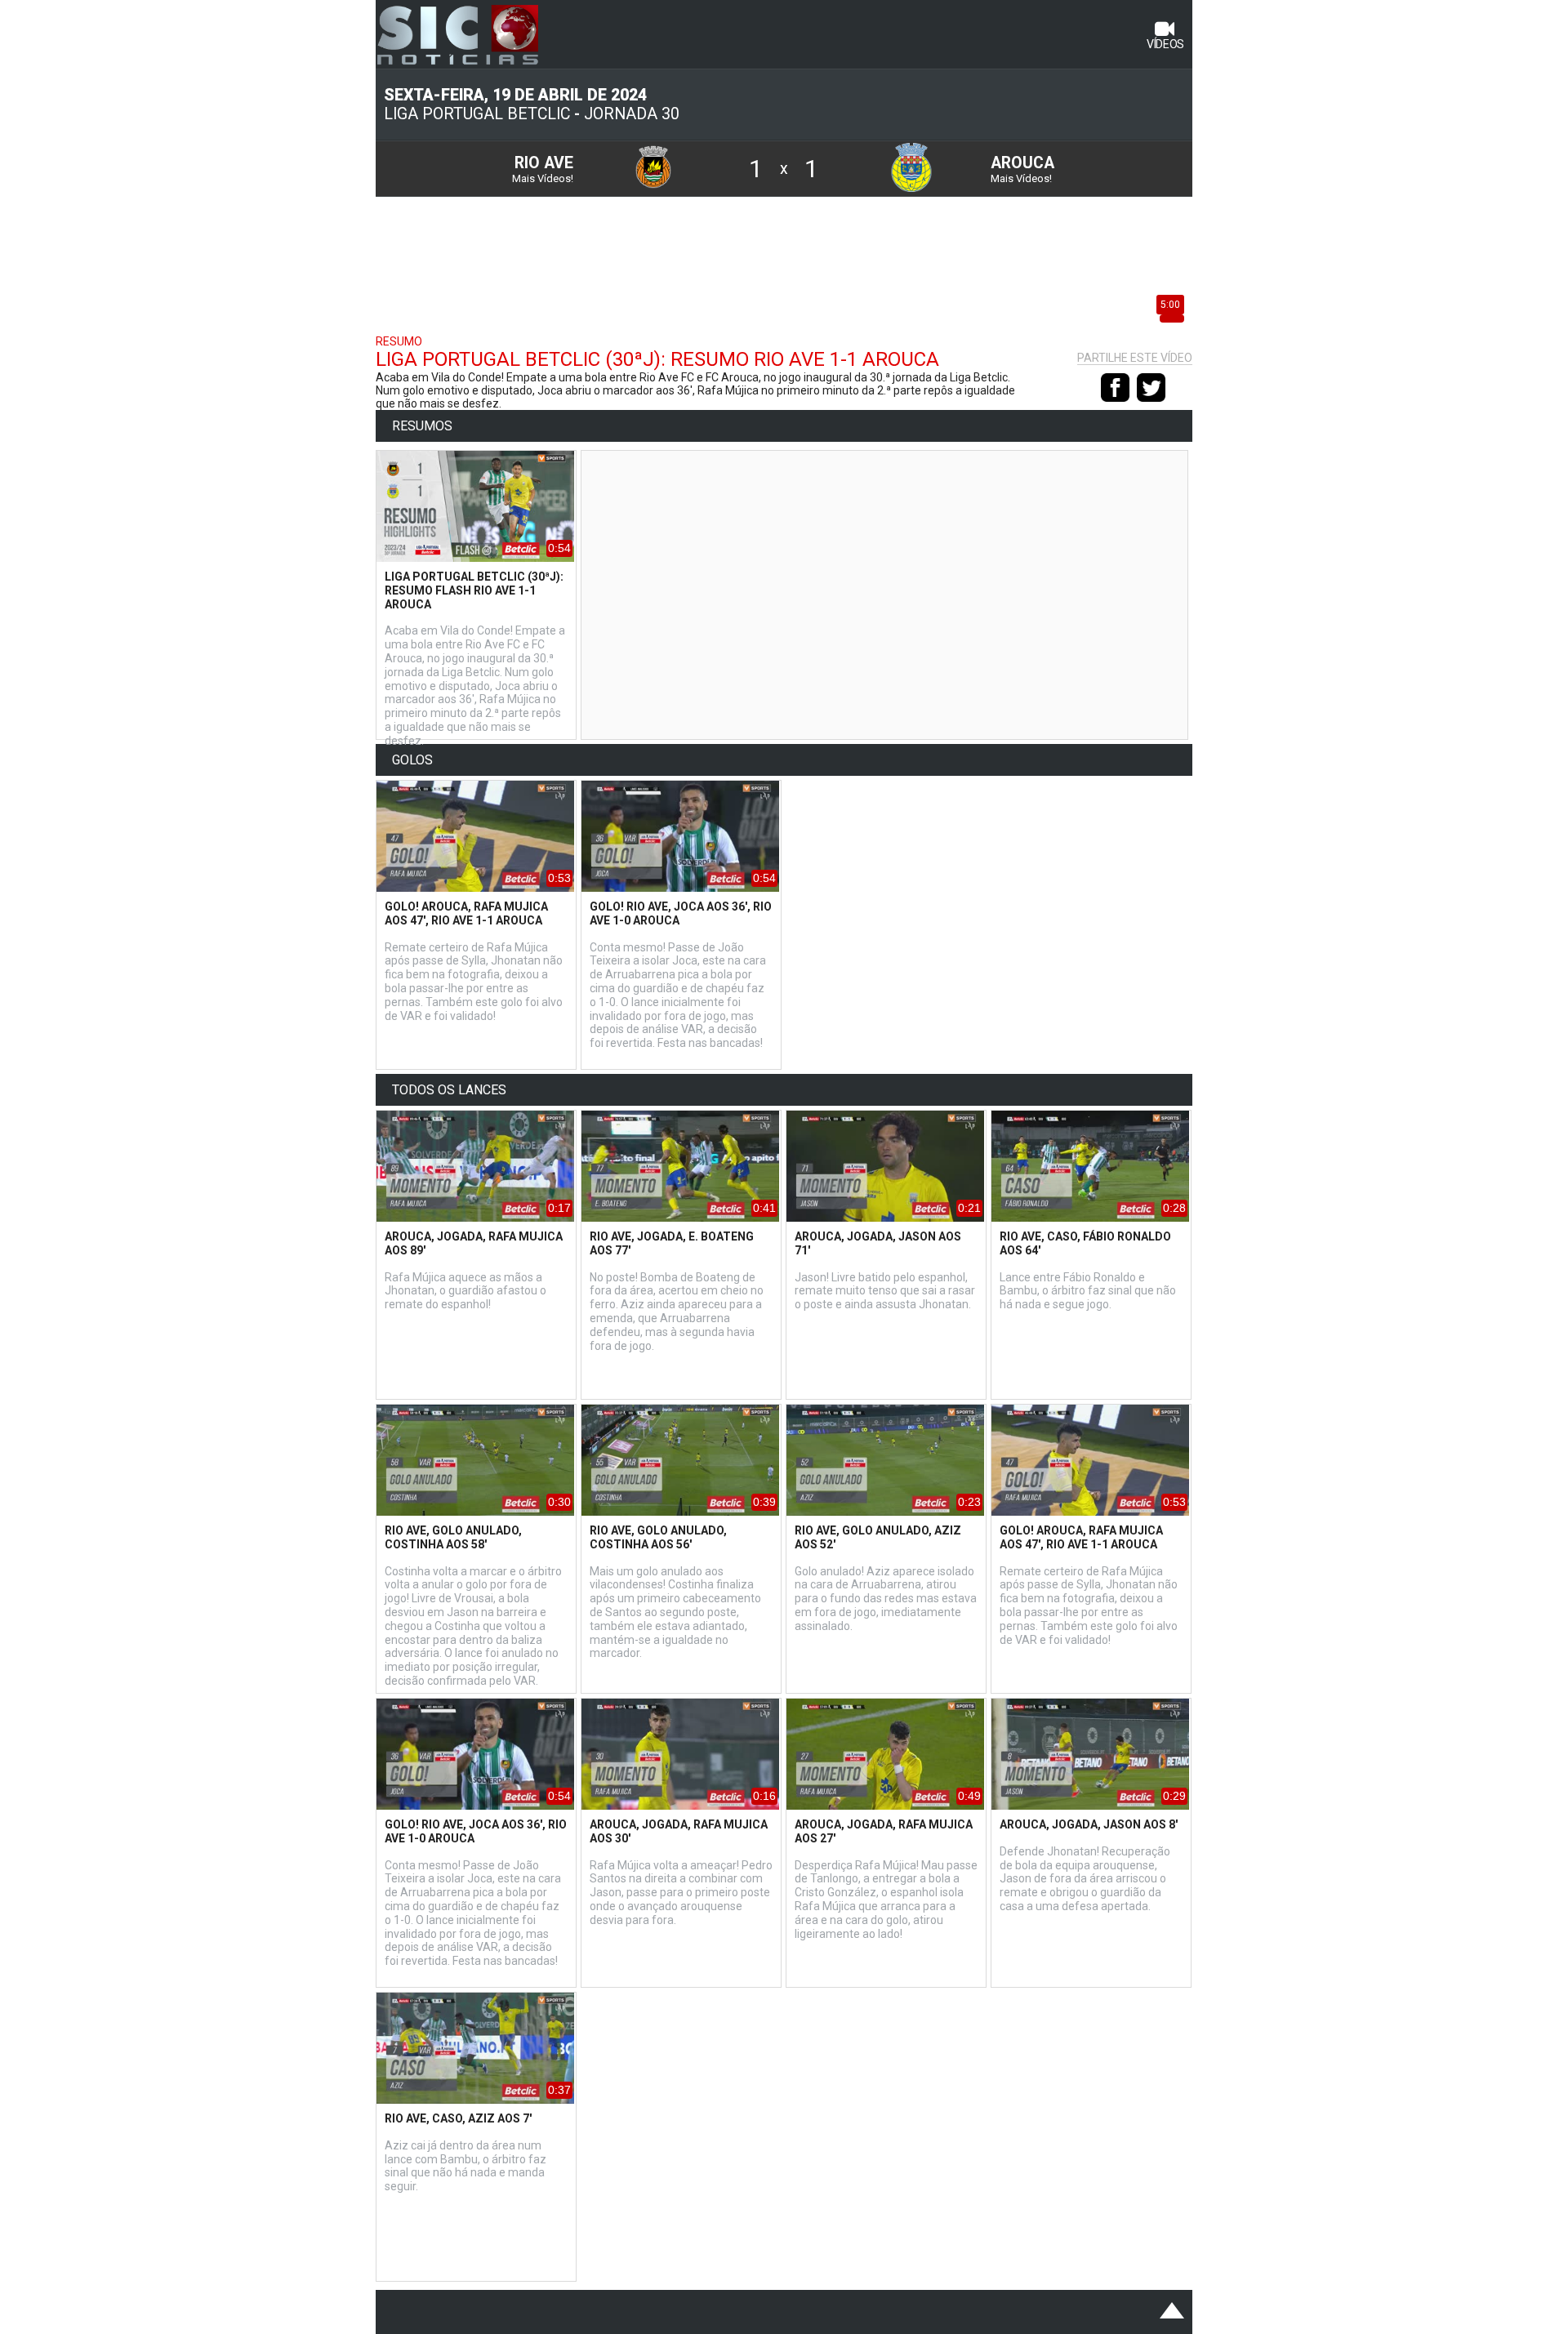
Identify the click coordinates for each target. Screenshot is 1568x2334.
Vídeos (1165, 44)
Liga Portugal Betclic (477, 114)
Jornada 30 (632, 114)
